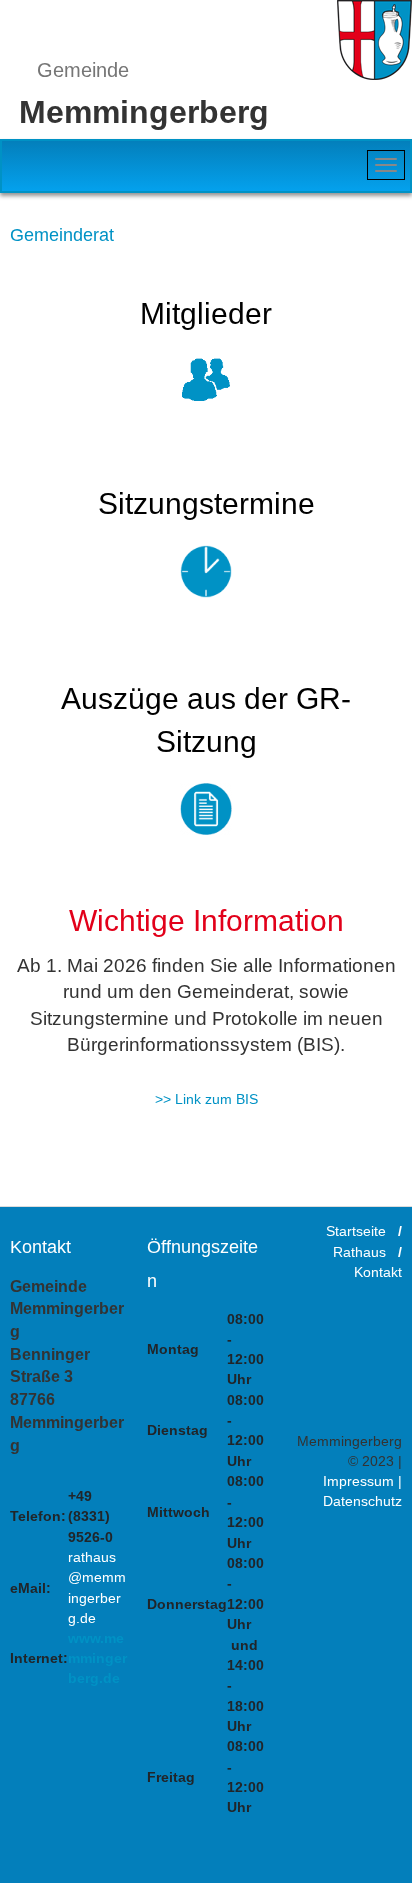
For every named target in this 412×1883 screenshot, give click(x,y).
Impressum (358, 1481)
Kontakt (378, 1272)
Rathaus (359, 1252)
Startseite (356, 1232)
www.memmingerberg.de (97, 1658)
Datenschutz (362, 1502)
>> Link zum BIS (206, 1099)
